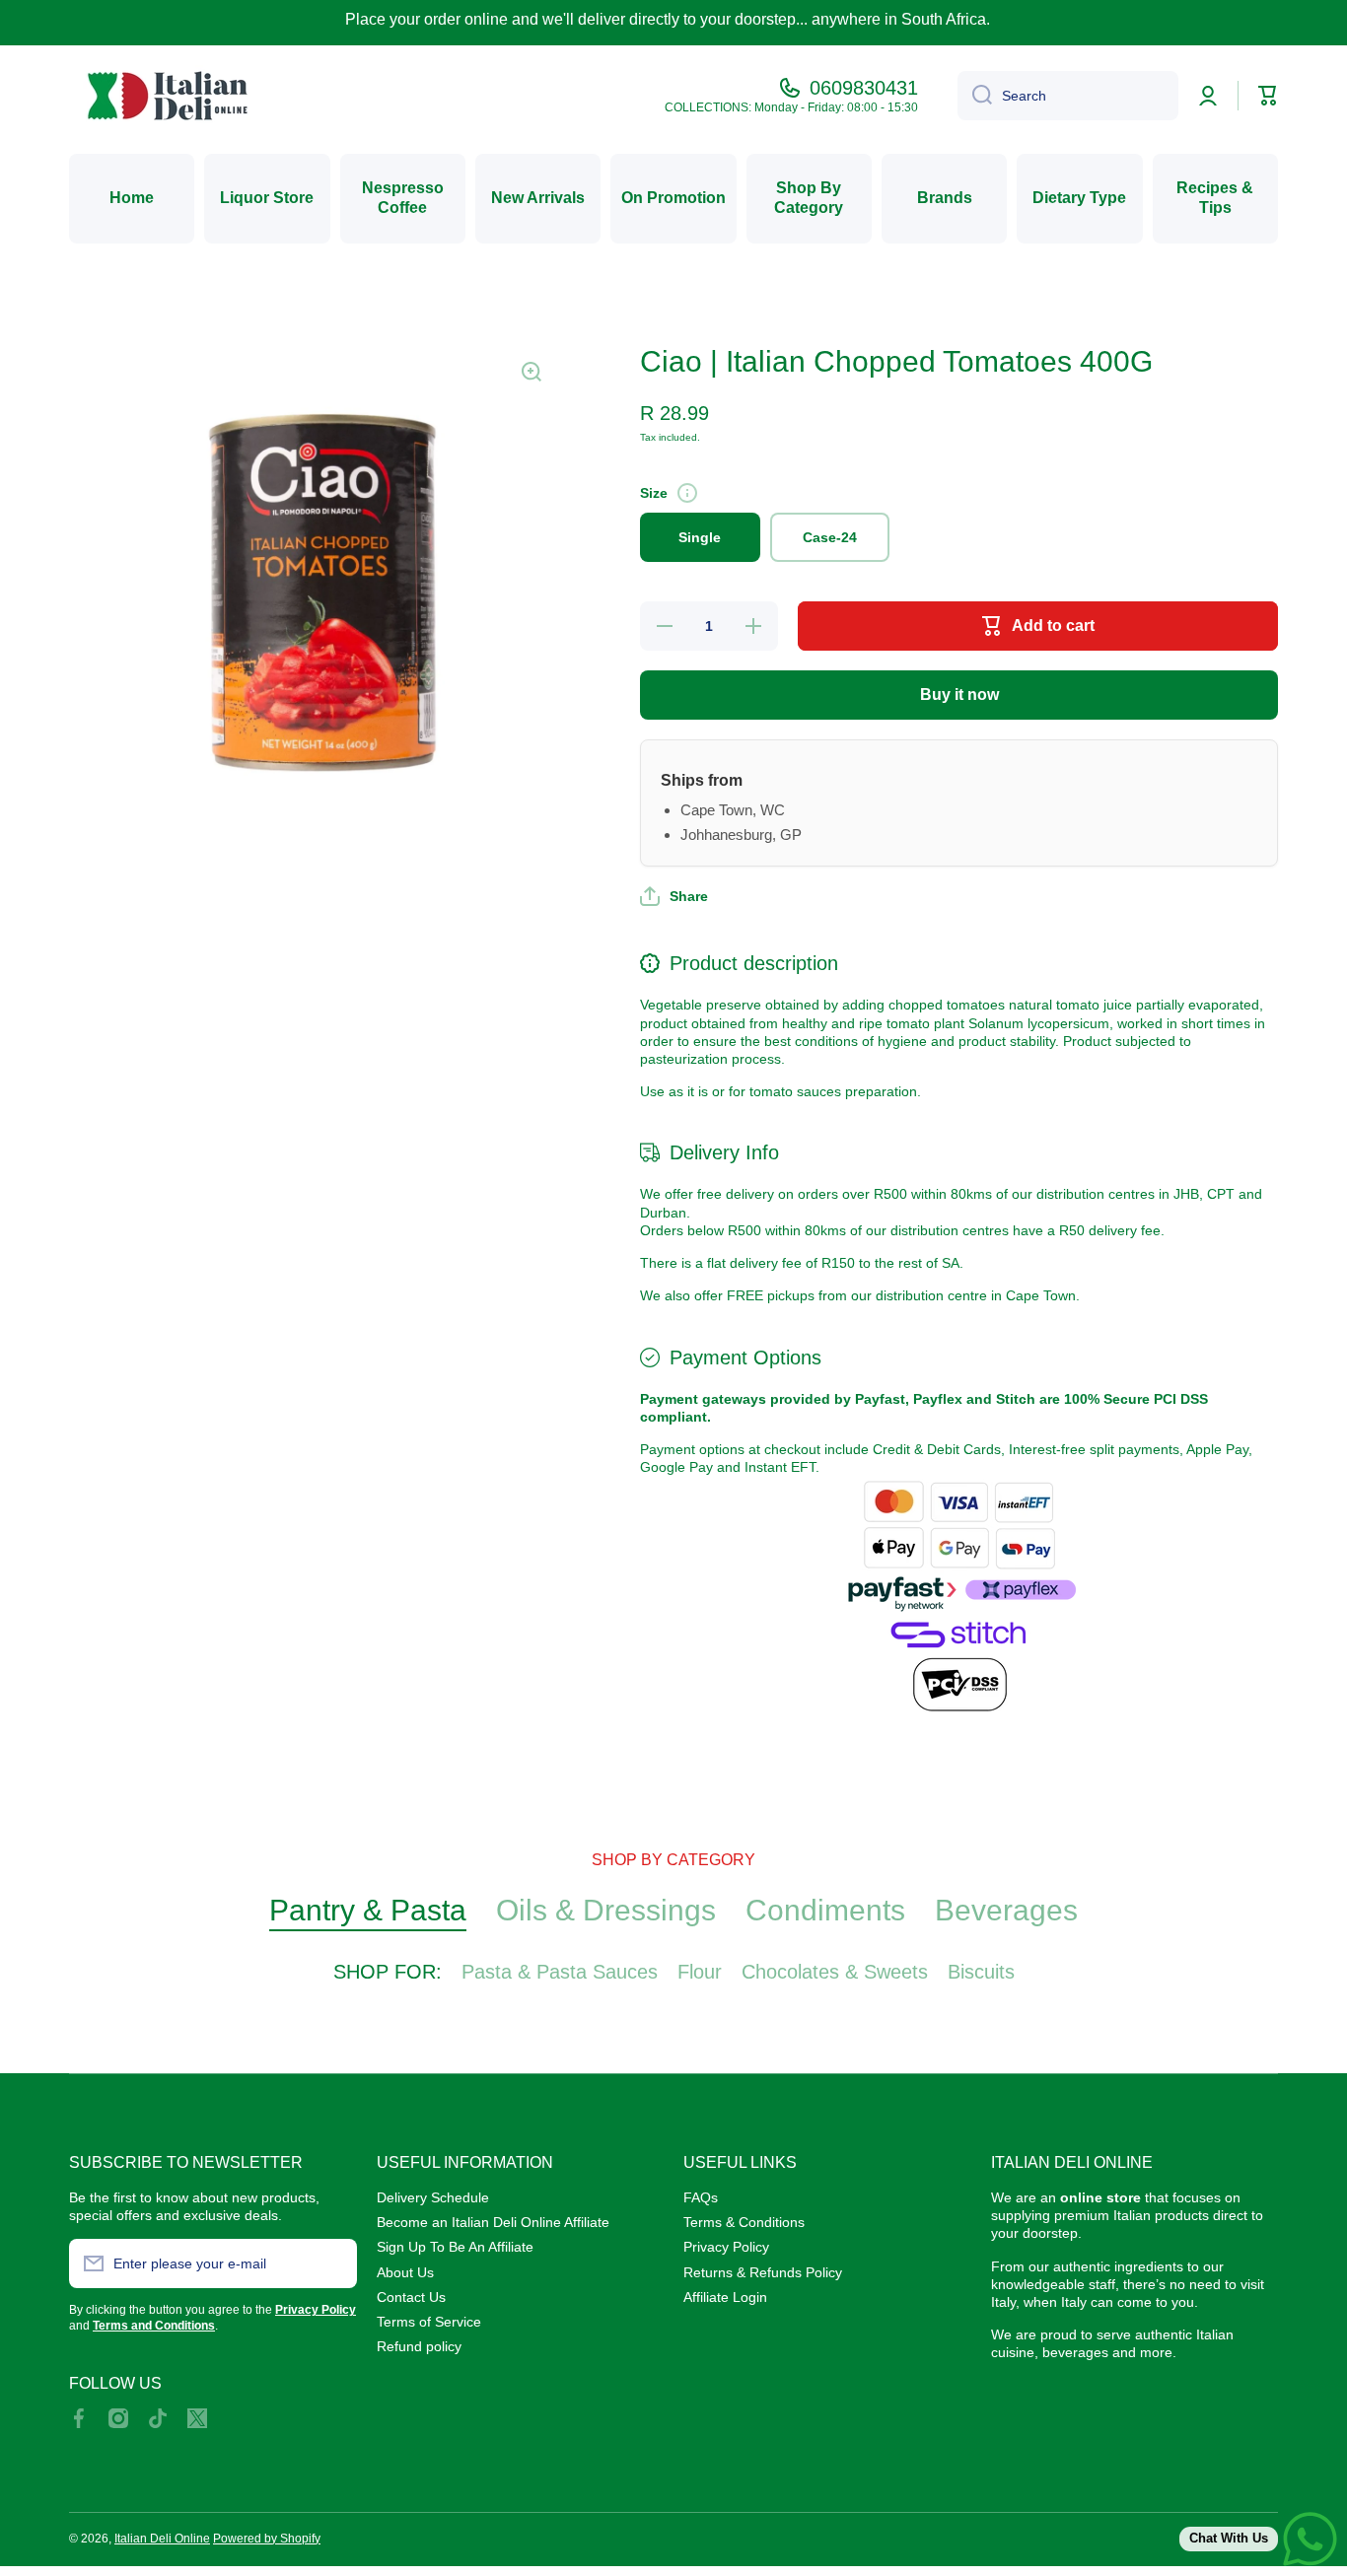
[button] (674, 896)
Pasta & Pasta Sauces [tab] (560, 1972)
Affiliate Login (725, 2297)
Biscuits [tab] (981, 1972)
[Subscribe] (332, 2263)
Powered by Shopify (267, 2539)
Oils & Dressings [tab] (606, 1910)
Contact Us (411, 2297)
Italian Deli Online (162, 2539)
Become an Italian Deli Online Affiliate (493, 2222)
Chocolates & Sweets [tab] (835, 1972)
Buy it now (959, 695)
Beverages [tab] (1006, 1910)
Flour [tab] (700, 1972)
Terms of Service (429, 2322)
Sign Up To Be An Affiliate (455, 2247)
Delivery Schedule (433, 2197)
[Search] (975, 96)
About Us (405, 2272)
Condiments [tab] (825, 1910)
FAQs (701, 2197)
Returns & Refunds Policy (763, 2272)
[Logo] (168, 96)
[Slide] (687, 493)
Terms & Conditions (744, 2222)
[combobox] (1068, 96)
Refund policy (419, 2346)
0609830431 (864, 88)
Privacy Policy (726, 2247)
